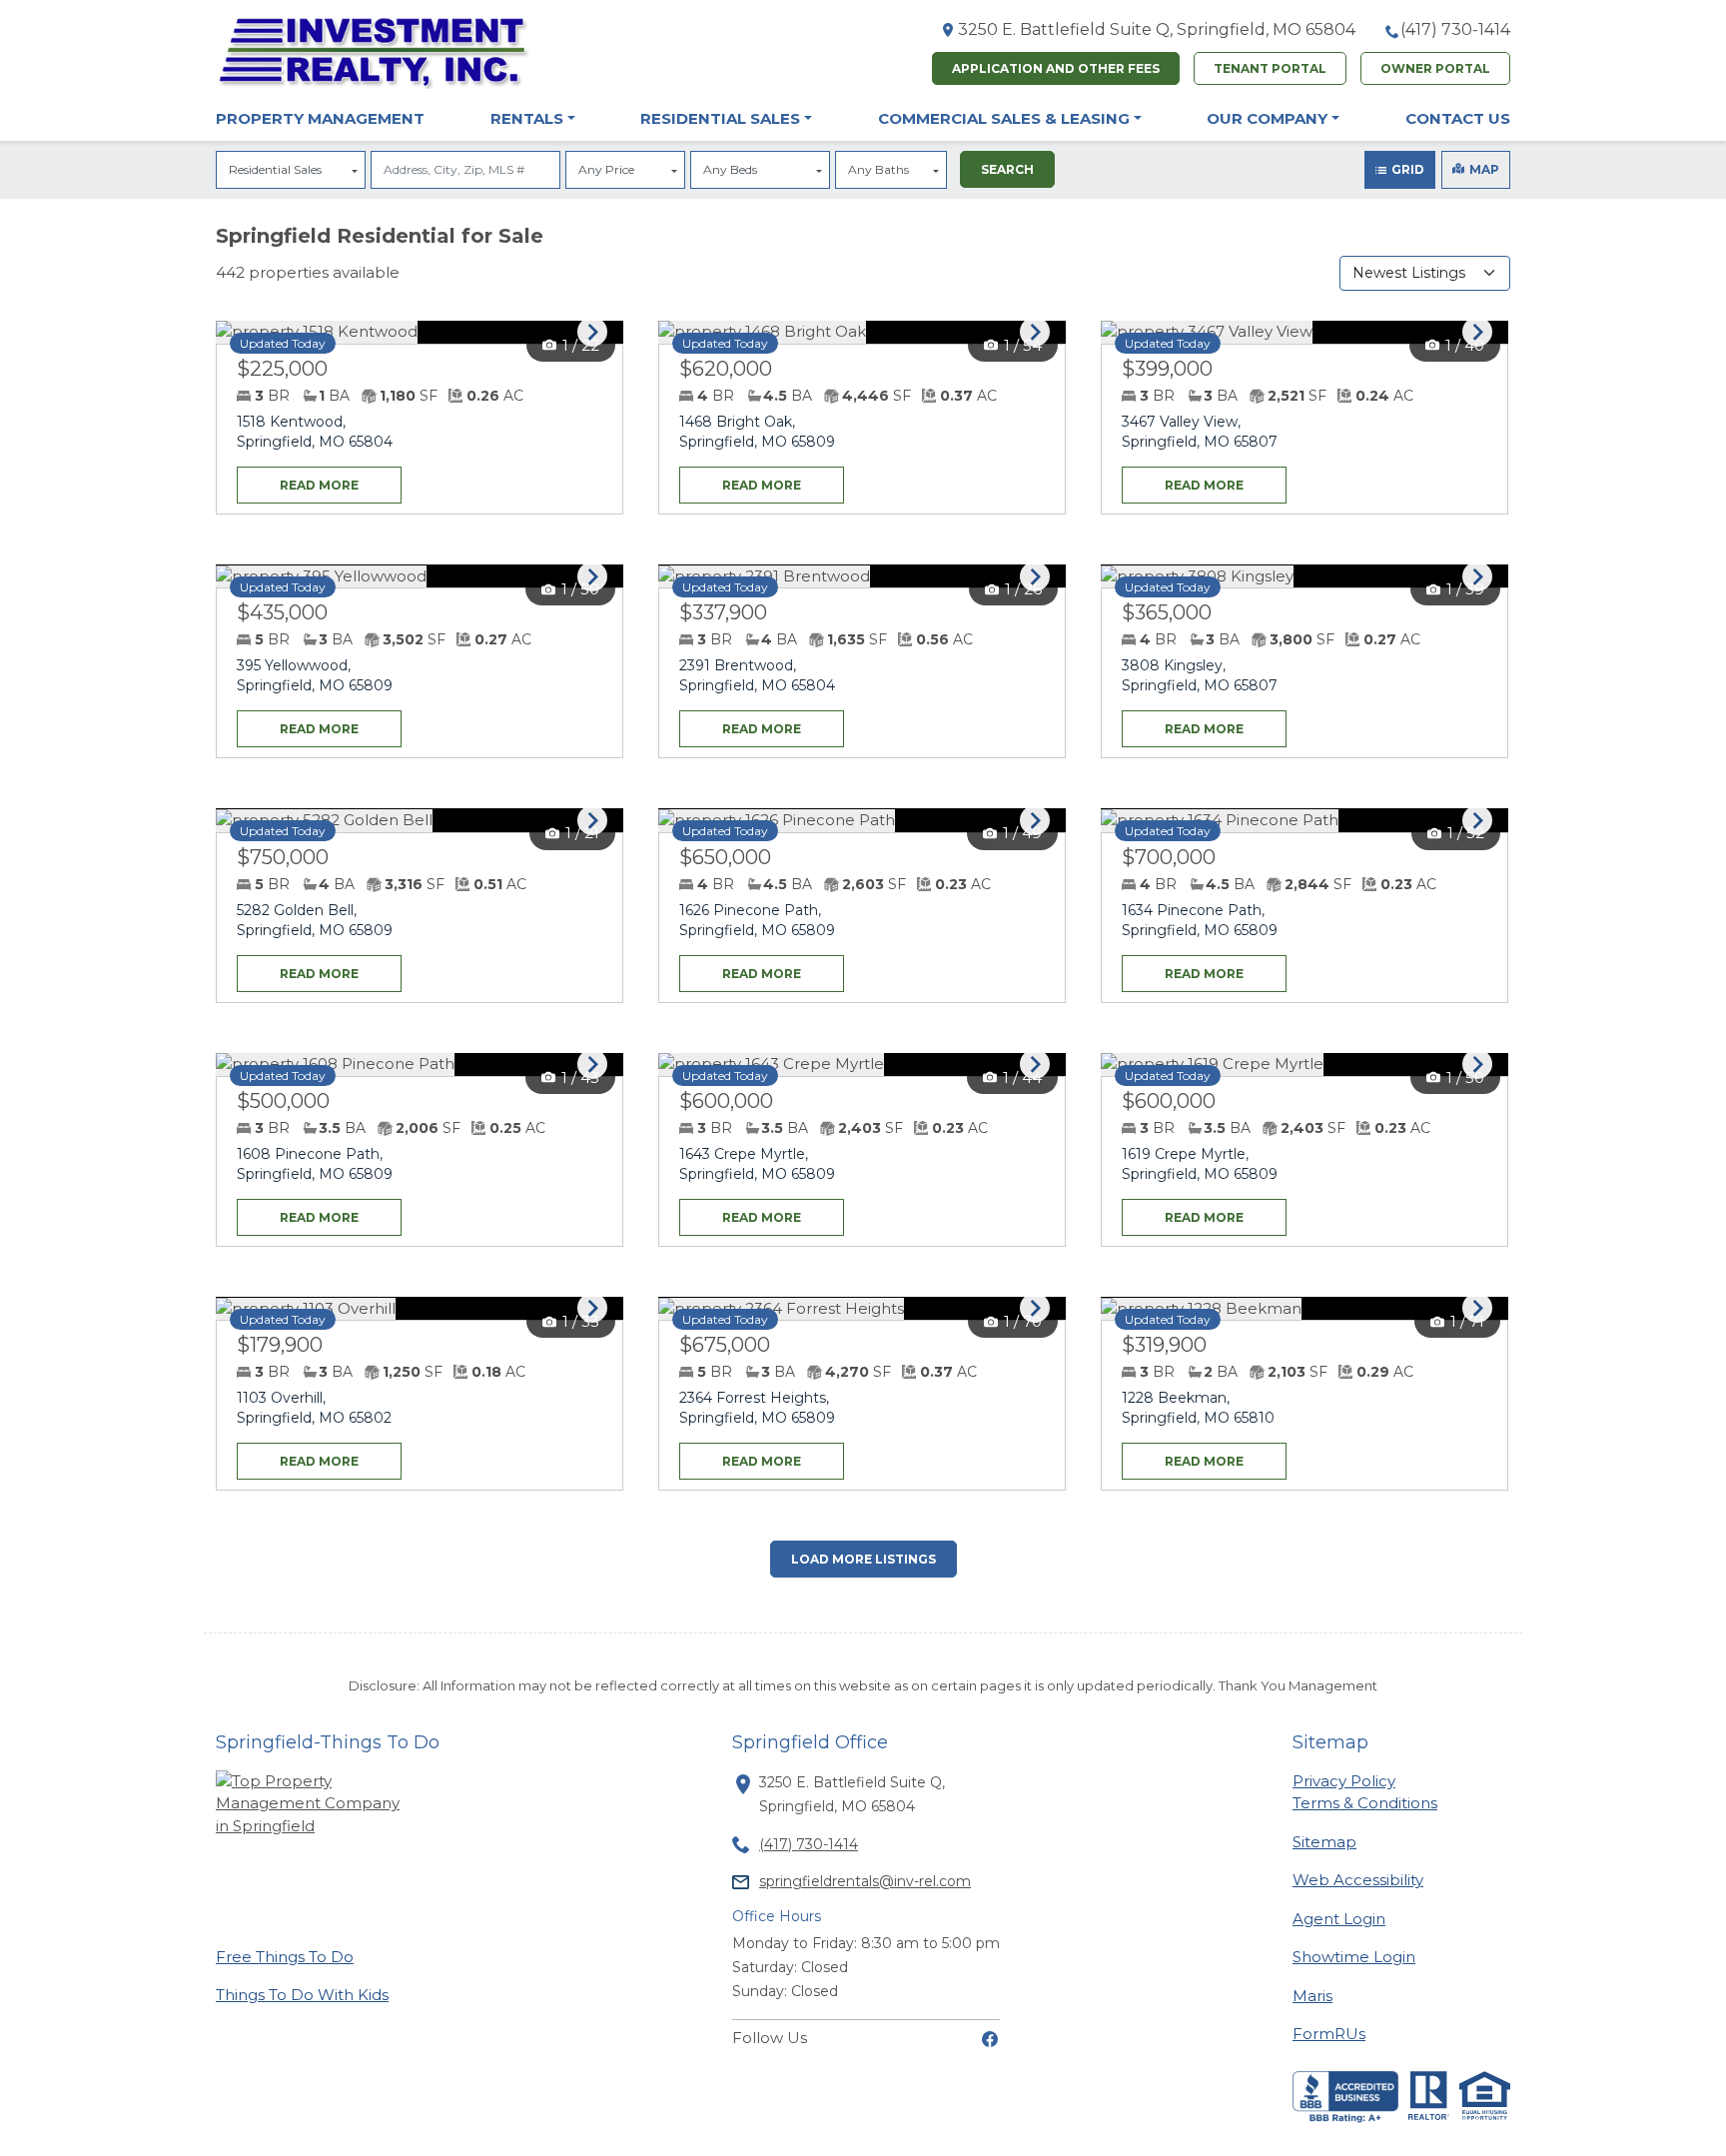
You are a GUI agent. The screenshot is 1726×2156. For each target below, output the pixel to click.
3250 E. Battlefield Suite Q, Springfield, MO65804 (1157, 29)
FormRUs (1329, 2033)
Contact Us (1458, 118)
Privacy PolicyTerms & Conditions (1365, 1792)
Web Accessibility (1358, 1880)
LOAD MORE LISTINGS (863, 1559)
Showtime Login (1354, 1956)
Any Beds (730, 169)
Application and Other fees (1056, 68)
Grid (1408, 169)
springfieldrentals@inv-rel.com (865, 1881)
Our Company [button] (1267, 118)
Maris (1312, 1995)
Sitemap (1324, 1842)
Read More (298, 480)
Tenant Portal (1270, 68)
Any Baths (878, 169)
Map (1484, 169)
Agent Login (1339, 1918)
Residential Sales (275, 169)
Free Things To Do (285, 1956)
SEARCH (1007, 169)
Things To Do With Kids (302, 1994)
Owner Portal (1435, 68)
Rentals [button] (527, 118)
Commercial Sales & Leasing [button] (1004, 118)
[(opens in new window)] (990, 2038)
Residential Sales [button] (720, 118)
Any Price (606, 169)
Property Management (320, 118)
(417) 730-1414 (1455, 29)
